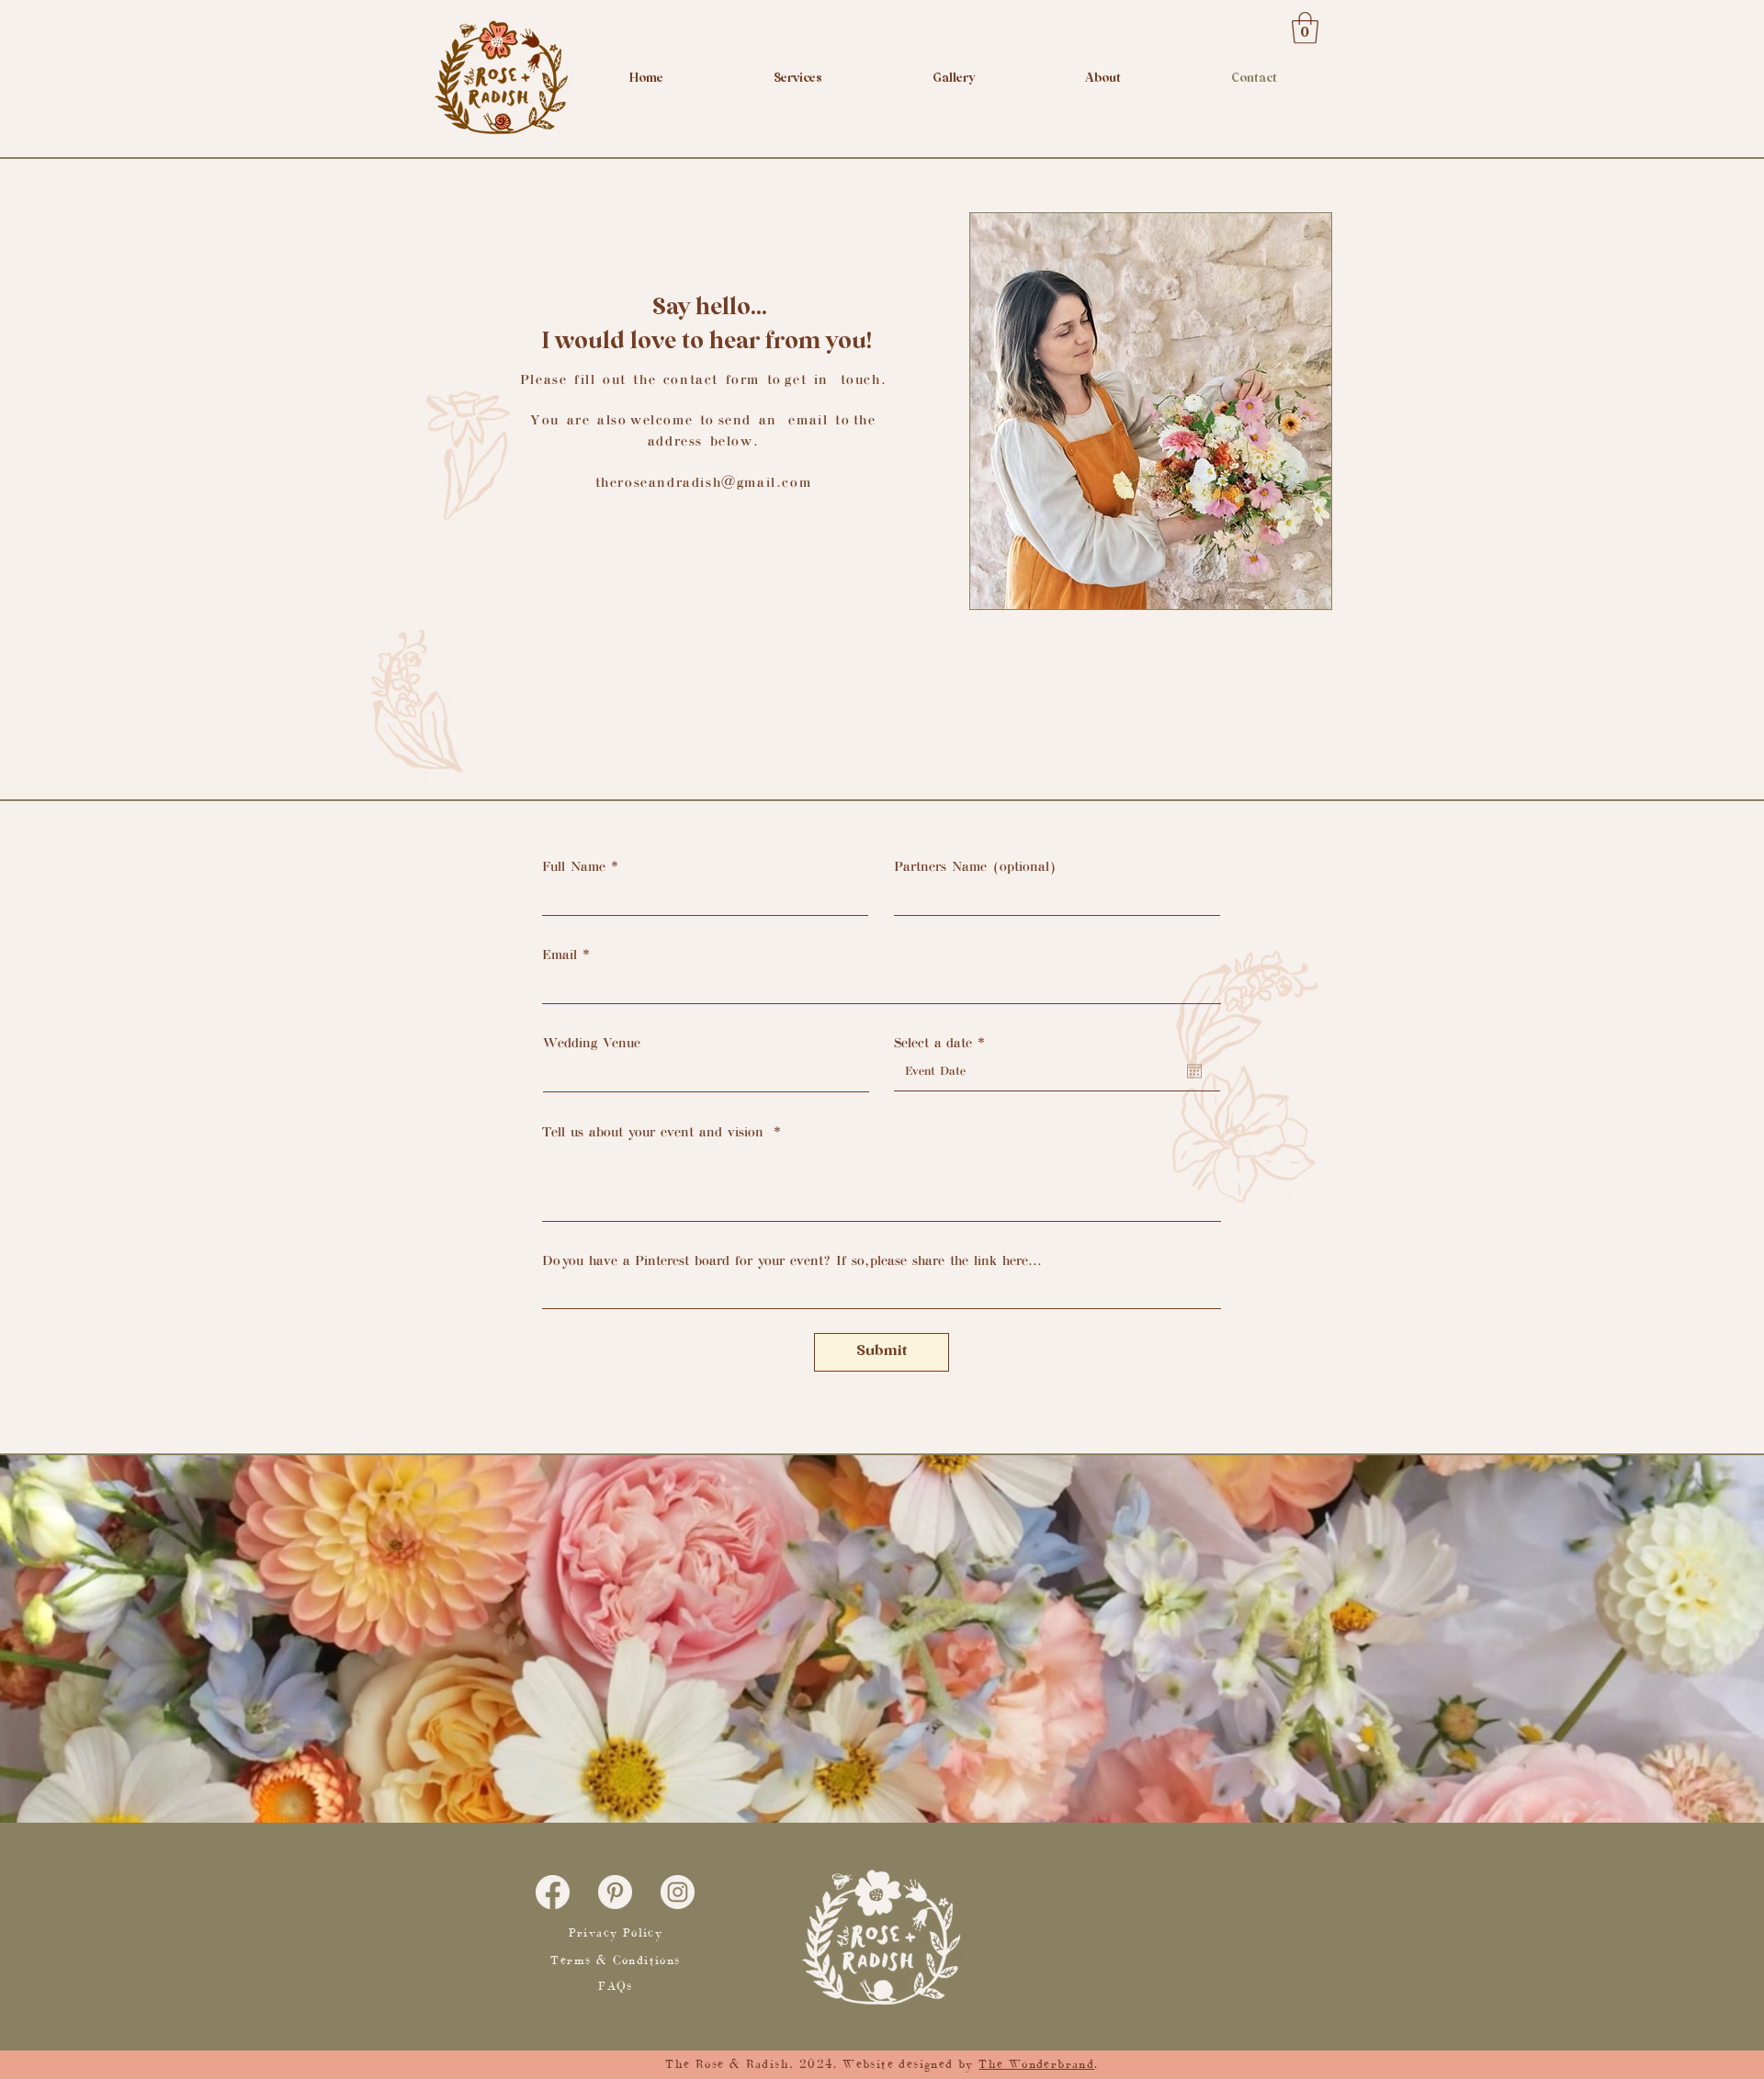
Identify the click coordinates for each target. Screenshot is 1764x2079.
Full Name (574, 866)
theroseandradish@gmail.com (704, 482)
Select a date (943, 1043)
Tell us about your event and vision (655, 1132)
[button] (1305, 28)
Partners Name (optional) (975, 866)
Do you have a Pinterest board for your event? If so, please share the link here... (792, 1260)
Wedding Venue (592, 1043)
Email (560, 955)
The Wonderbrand (1036, 2064)
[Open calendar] (1194, 1071)
